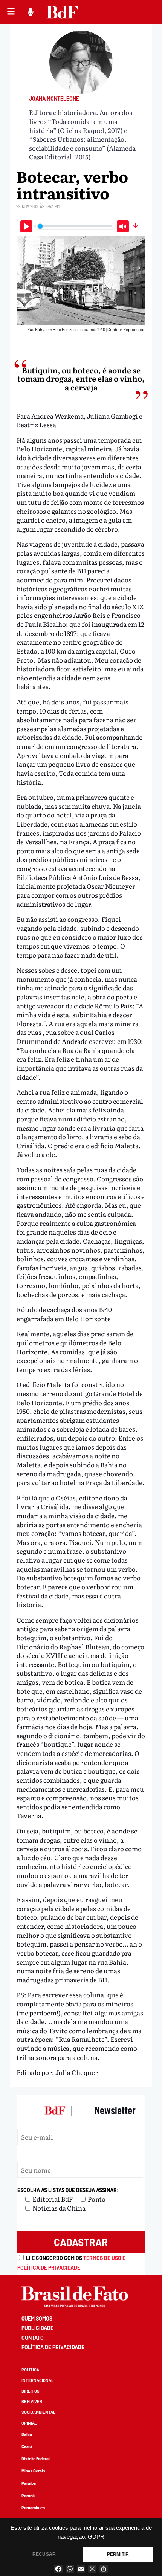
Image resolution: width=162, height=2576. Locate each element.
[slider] (75, 226)
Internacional (37, 2380)
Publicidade (37, 2328)
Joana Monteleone (54, 99)
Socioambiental (38, 2412)
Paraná (28, 2496)
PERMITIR (118, 2554)
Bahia (27, 2434)
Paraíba (29, 2483)
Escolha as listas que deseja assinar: (68, 2190)
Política (30, 2370)
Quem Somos (37, 2319)
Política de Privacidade (53, 2347)
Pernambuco (33, 2508)
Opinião (29, 2423)
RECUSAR (44, 2554)
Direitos (31, 2391)
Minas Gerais (33, 2471)
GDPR (96, 2537)
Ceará (27, 2446)
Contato (33, 2338)
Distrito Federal (36, 2459)
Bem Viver (32, 2401)
